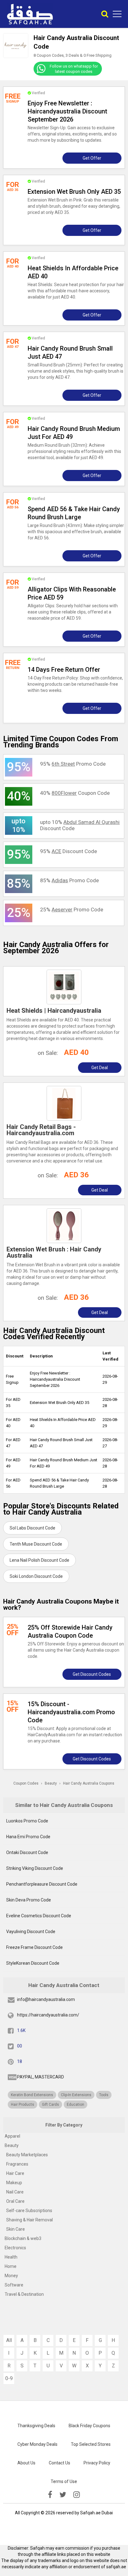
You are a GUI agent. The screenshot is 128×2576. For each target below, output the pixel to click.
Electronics (15, 2248)
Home (11, 2266)
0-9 (9, 2378)
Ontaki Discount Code (27, 1852)
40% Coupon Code (75, 793)
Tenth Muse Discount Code (36, 1544)
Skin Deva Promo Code (29, 1900)
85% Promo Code (69, 880)
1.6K (21, 2030)
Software (14, 2285)
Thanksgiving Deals (36, 2426)
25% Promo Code (72, 910)
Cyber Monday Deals (37, 2444)
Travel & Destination (24, 2294)
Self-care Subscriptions (29, 2211)
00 (20, 2046)
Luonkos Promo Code (27, 1821)
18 (20, 2061)
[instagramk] (77, 2495)
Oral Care (15, 2201)
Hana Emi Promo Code (28, 1837)
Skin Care (16, 2229)
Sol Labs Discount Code (32, 1528)
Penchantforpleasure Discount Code (42, 1884)
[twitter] (63, 2495)
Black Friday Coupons (89, 2426)
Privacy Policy (97, 2463)
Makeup (14, 2183)
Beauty (12, 2145)
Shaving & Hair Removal (30, 2220)
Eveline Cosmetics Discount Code (39, 1916)
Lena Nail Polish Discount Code (39, 1560)
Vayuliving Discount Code (31, 1932)
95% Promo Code (73, 764)
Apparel (12, 2136)
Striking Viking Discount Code (35, 1868)
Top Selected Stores (91, 2444)
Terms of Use (64, 2481)
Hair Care (15, 2173)
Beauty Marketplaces (27, 2155)
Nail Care (15, 2192)
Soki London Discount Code (36, 1576)
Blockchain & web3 (23, 2238)
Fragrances (17, 2164)
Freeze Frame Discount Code (34, 1947)
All (9, 2340)
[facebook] (50, 2495)
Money (11, 2276)
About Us (26, 2463)
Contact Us (59, 2463)
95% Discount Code (69, 851)
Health (11, 2257)
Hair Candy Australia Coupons (89, 1783)
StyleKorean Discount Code (33, 1963)
